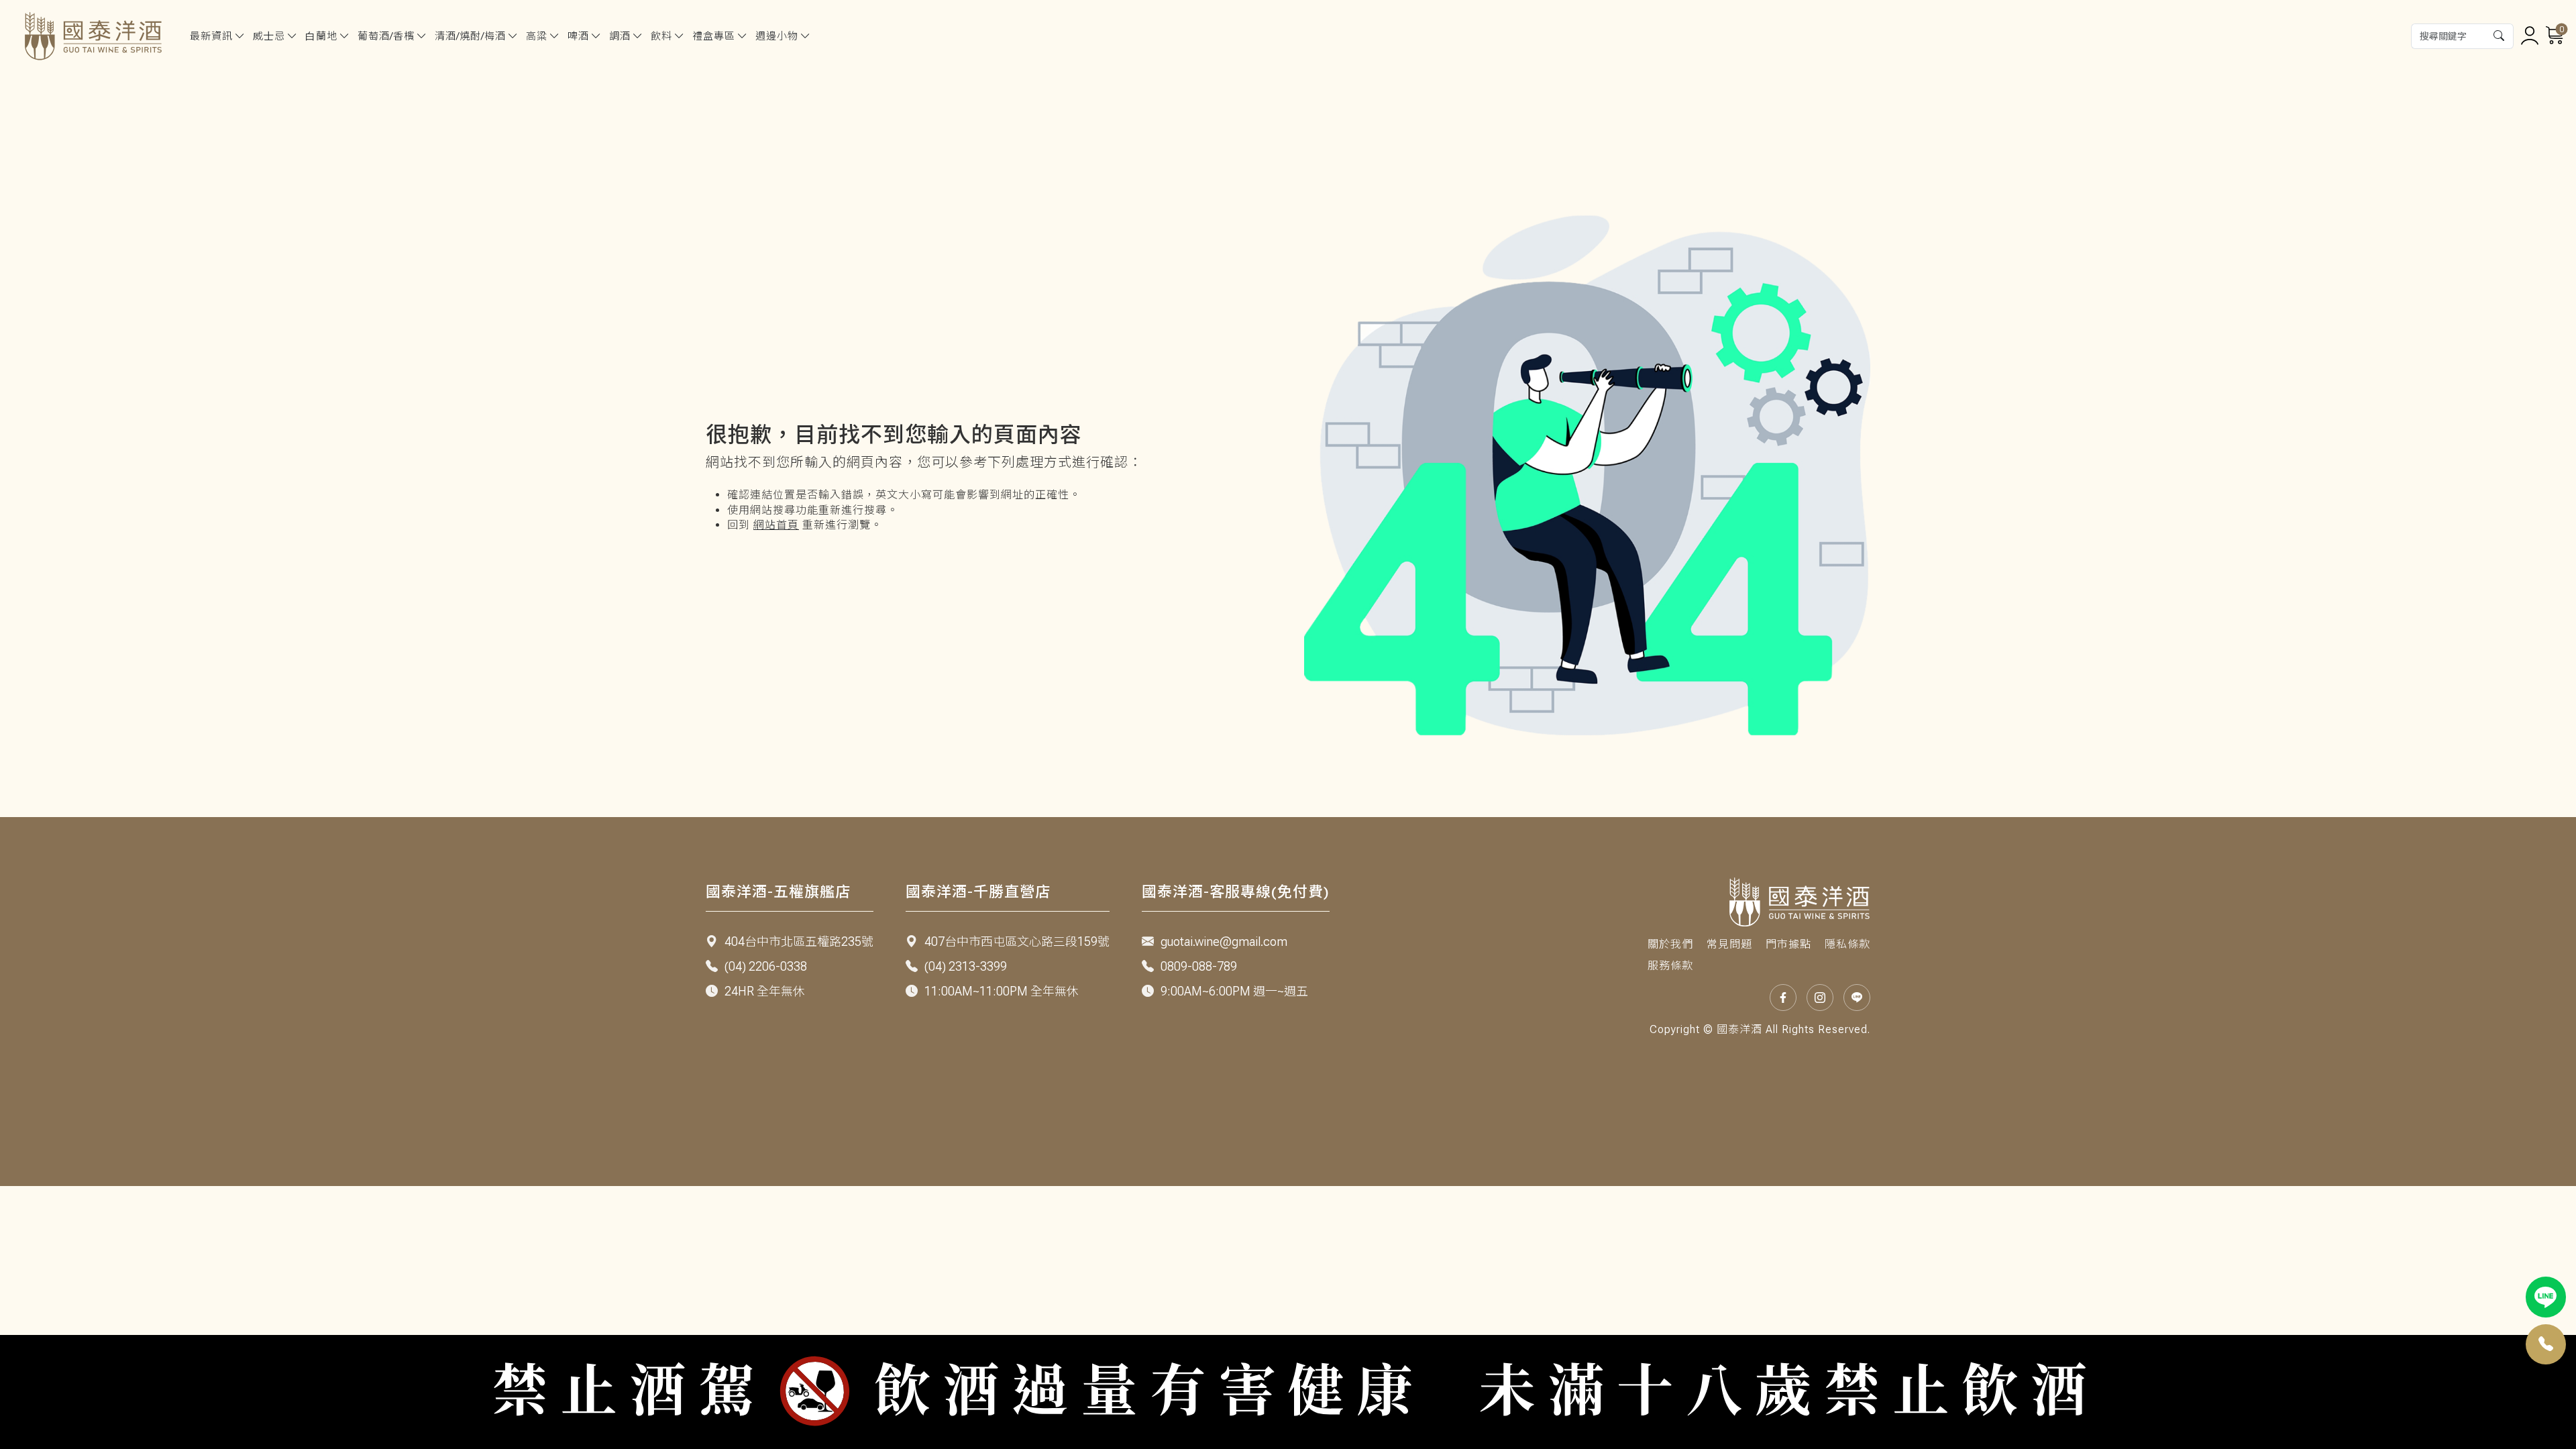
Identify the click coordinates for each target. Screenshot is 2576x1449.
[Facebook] (1783, 998)
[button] (2500, 36)
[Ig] (1820, 998)
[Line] (2546, 1297)
